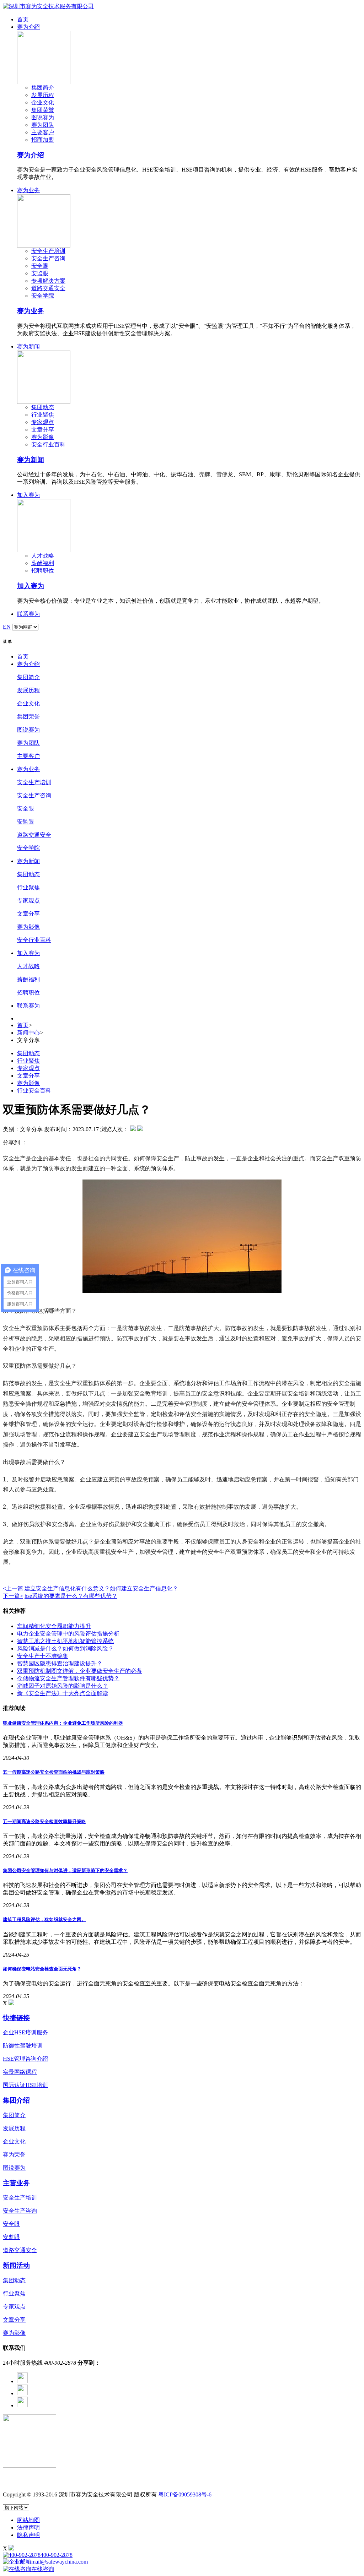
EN (7, 627)
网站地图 (28, 2520)
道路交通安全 (48, 288)
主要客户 (43, 132)
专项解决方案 (48, 281)
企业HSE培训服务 (25, 2032)
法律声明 (28, 2528)
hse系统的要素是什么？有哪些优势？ (71, 1596)
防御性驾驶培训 (23, 2046)
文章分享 (43, 430)
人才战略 (43, 556)
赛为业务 (28, 190)
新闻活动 (16, 2265)
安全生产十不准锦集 (43, 1656)
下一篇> (13, 1596)
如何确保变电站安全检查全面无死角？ (42, 1969)
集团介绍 (16, 2100)
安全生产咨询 (48, 258)
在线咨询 (43, 2569)
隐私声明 (28, 2535)
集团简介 (43, 88)
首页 (23, 19)
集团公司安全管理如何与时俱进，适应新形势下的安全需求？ (65, 1870)
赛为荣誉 (14, 2155)
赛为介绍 (28, 27)
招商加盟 (43, 140)
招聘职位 (43, 571)
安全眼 (40, 266)
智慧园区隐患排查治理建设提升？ (60, 1663)
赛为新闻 (28, 346)
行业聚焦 (43, 415)
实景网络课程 (20, 2072)
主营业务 (16, 2183)
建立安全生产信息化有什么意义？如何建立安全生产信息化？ (101, 1588)
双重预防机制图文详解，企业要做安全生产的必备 (80, 1671)
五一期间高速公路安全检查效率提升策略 (44, 1821)
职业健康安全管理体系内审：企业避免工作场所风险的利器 (63, 1723)
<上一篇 (13, 1588)
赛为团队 (43, 125)
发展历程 (43, 95)
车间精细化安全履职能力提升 (54, 1626)
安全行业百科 (48, 444)
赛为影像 (43, 437)
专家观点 (43, 422)
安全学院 (43, 296)
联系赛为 (28, 614)
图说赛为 (43, 117)
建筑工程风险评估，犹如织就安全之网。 (44, 1919)
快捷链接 (16, 2018)
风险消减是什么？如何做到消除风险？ (65, 1648)
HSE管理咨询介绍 (25, 2059)
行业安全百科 (34, 1091)
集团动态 (43, 407)
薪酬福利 (43, 563)
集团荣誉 (43, 110)
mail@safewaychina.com (60, 2562)
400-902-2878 (57, 2555)
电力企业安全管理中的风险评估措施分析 (68, 1634)
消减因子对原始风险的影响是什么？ (63, 1686)
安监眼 (40, 273)
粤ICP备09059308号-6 (185, 2494)
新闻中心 (28, 1033)
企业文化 (43, 102)
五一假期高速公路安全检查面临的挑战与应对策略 (54, 1772)
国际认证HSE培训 (25, 2085)
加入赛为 (28, 495)
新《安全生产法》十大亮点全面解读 (63, 1693)
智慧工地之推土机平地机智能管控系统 (65, 1641)
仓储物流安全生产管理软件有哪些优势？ (68, 1678)
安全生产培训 (48, 251)
